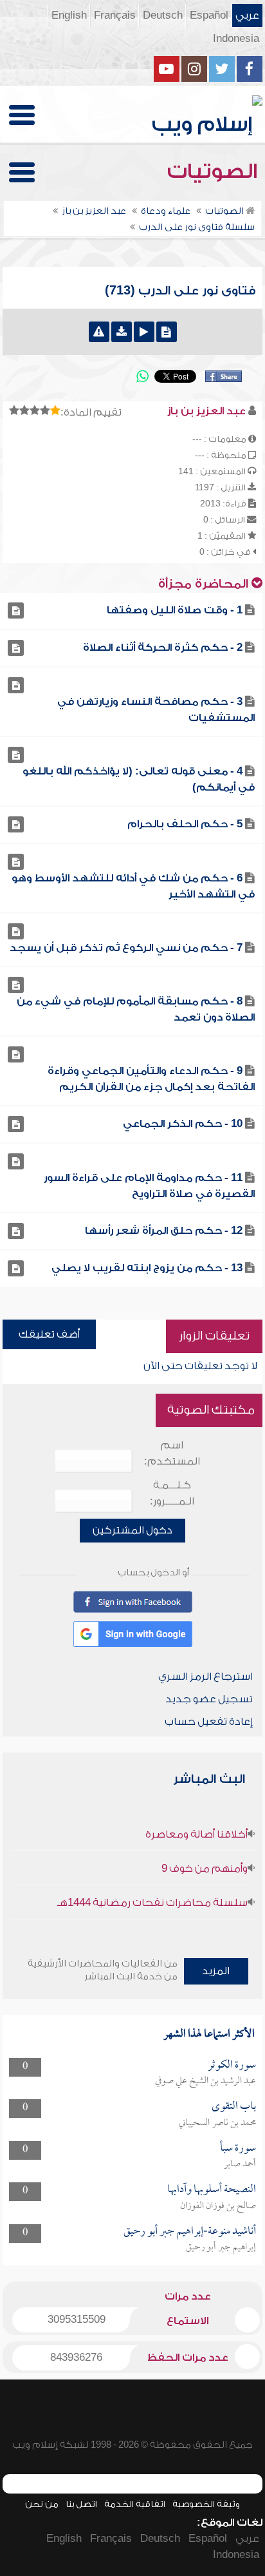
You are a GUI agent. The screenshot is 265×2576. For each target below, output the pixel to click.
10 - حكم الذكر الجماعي (183, 1124)
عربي (247, 15)
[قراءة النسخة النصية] (167, 332)
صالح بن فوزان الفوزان (218, 2206)
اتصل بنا (81, 2504)
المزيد (216, 1971)
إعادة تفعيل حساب (209, 1722)
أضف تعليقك (49, 1334)
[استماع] (144, 332)
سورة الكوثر (232, 2065)
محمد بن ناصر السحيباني (217, 2123)
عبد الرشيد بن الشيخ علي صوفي (206, 2081)
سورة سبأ (238, 2148)
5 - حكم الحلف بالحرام (185, 824)
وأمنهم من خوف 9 (205, 1869)
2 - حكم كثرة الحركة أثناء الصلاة (163, 648)
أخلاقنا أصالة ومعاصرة (196, 1834)
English (69, 15)
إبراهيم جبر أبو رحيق (221, 2247)
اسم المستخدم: (172, 1453)
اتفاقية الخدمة (135, 2504)
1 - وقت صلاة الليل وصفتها (175, 610)
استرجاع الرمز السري (206, 1677)
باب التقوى (234, 2107)
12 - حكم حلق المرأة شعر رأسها (164, 1231)
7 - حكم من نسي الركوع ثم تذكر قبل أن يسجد (126, 948)
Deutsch (163, 15)
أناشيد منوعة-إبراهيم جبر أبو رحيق (190, 2232)
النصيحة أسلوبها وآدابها (212, 2190)
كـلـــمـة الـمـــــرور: (172, 1493)
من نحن (42, 2504)
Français (115, 15)
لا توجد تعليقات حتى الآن (200, 1366)
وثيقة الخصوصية (206, 2504)
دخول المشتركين (132, 1530)
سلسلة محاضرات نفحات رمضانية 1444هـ (152, 1903)
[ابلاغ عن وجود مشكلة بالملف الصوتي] (99, 332)
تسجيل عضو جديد (209, 1699)
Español (209, 15)
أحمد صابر (240, 2164)
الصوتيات (215, 171)
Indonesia (236, 39)
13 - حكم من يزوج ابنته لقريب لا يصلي (147, 1268)
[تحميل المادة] (122, 332)
